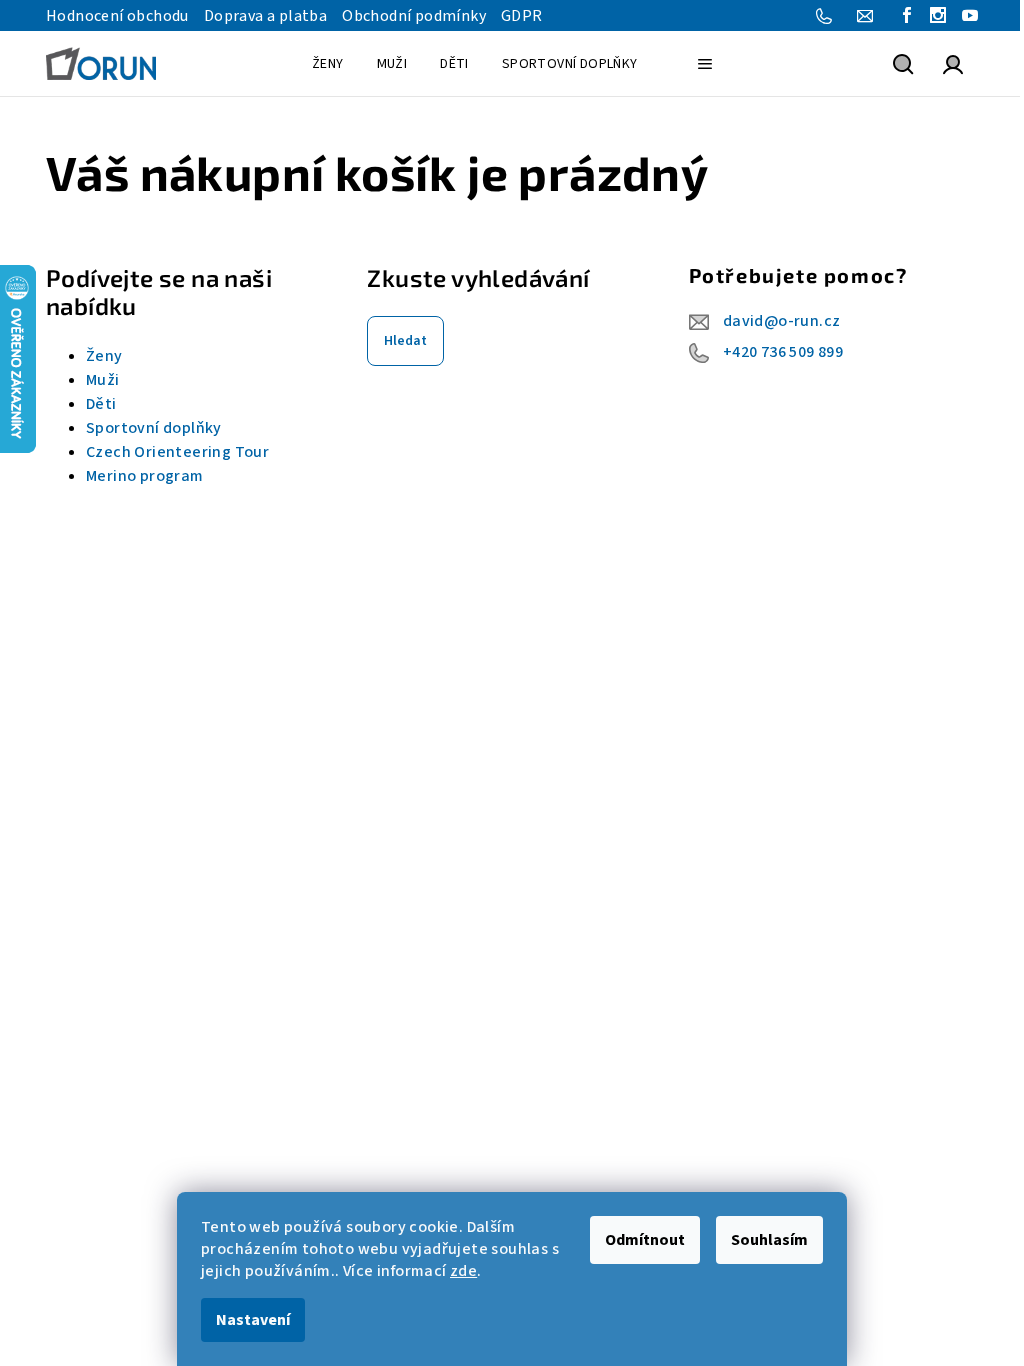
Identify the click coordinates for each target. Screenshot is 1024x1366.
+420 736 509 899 (783, 352)
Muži (103, 380)
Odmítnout (645, 1240)
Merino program (145, 476)
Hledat (405, 341)
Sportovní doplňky (154, 428)
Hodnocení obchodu (117, 16)
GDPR (522, 16)
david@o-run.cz (782, 321)
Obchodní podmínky (414, 16)
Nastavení (253, 1320)
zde (463, 1271)
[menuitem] (328, 64)
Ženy (104, 356)
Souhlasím (769, 1240)
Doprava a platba (265, 16)
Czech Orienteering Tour (177, 452)
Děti (101, 404)
